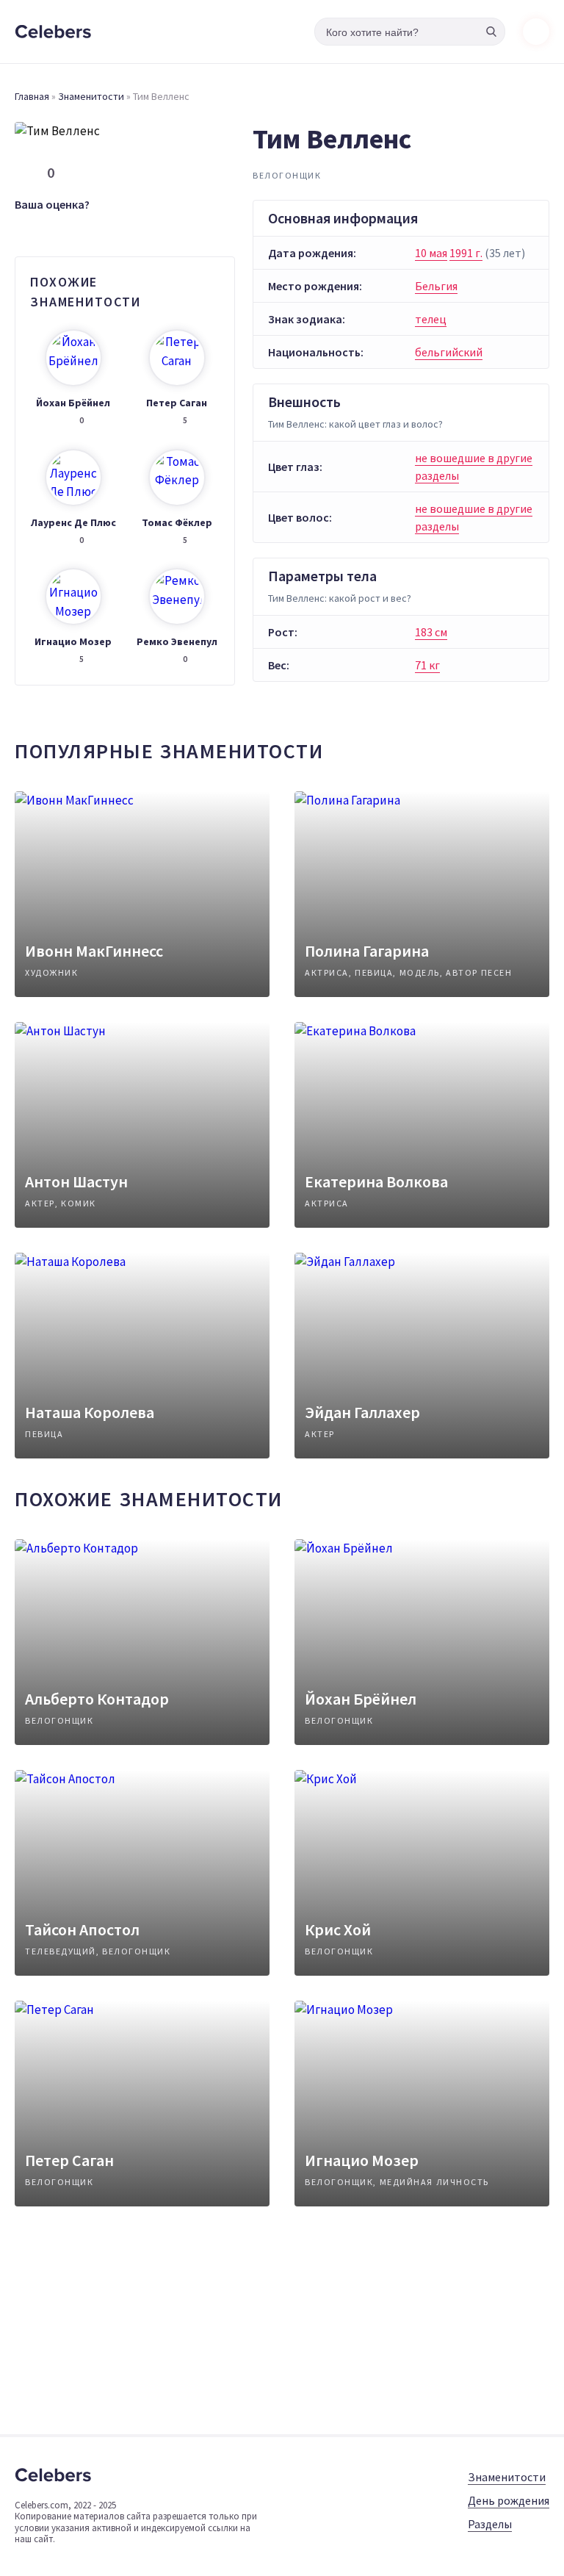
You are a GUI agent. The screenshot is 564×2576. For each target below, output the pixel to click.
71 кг (427, 665)
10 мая (431, 253)
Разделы (490, 2524)
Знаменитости (91, 96)
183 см (431, 632)
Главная (32, 96)
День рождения (509, 2500)
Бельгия (436, 286)
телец (431, 319)
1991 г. (466, 253)
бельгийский (449, 352)
